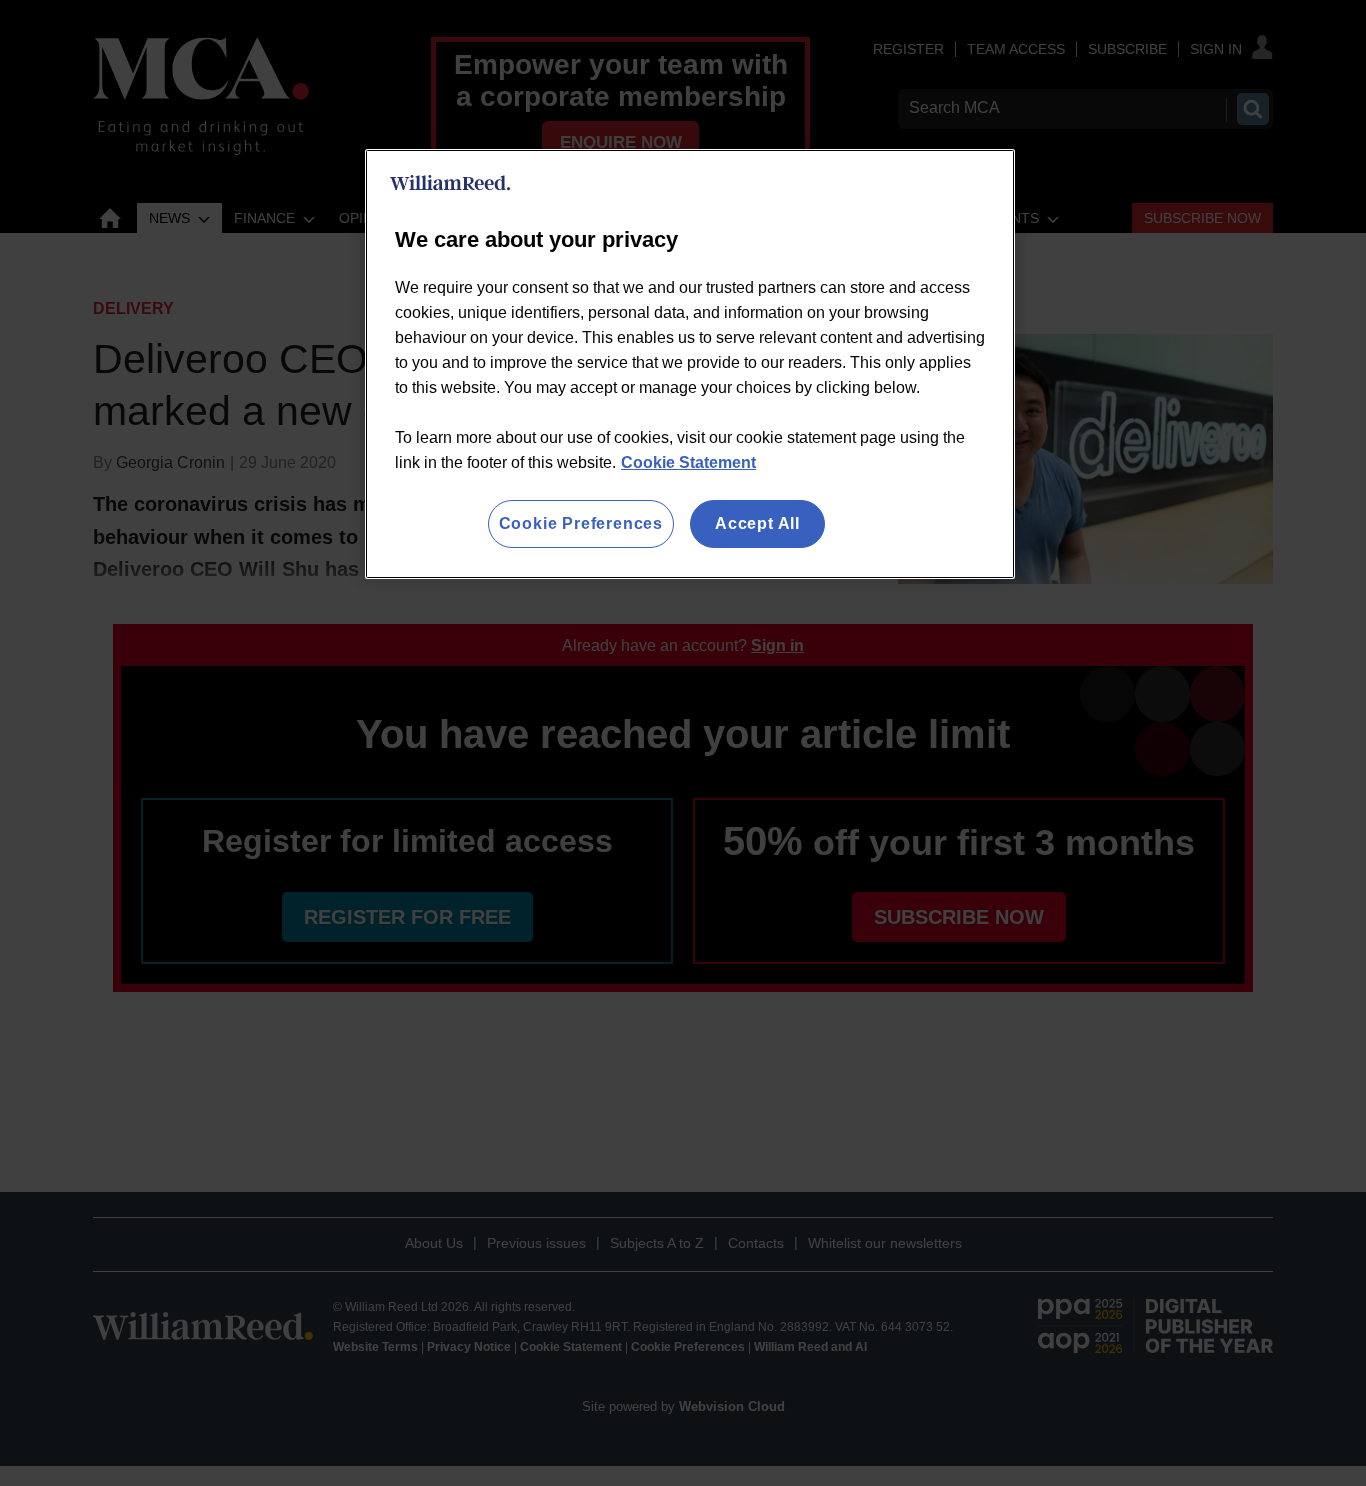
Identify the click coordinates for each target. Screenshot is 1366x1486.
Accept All (757, 523)
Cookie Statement (688, 462)
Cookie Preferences (581, 523)
